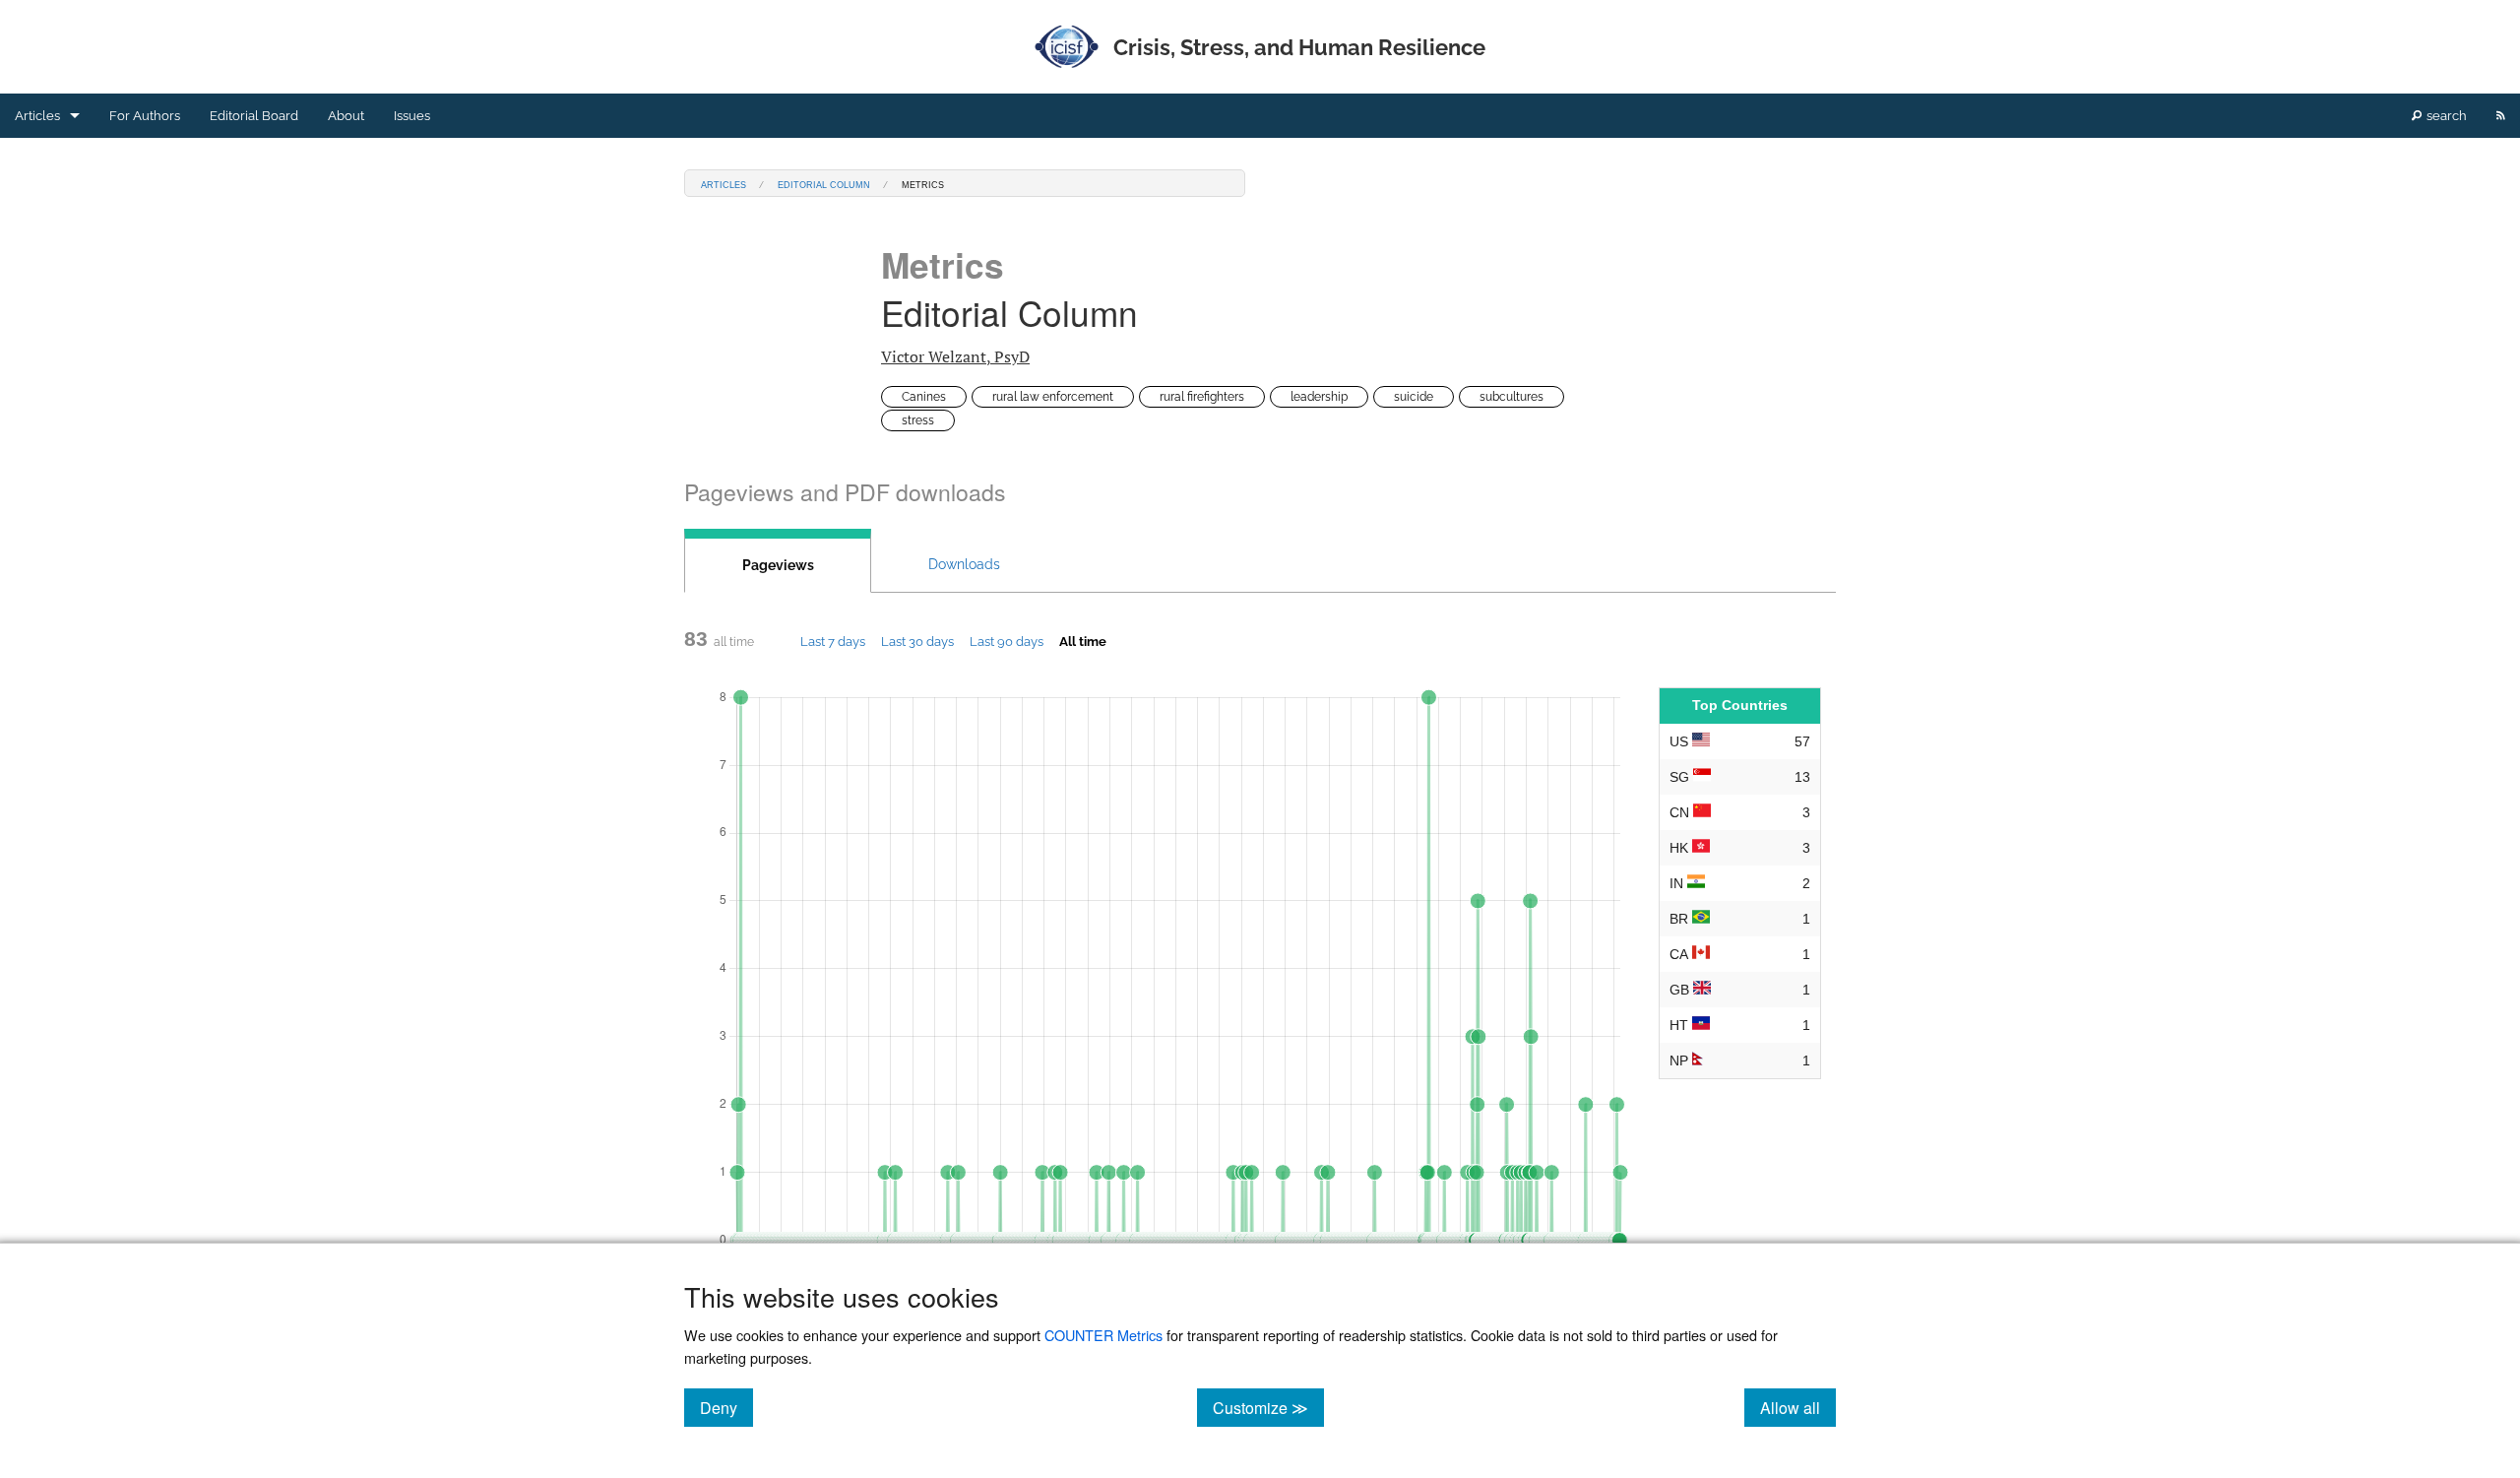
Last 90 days (1007, 641)
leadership (1319, 397)
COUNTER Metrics (1103, 1335)
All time (1083, 641)
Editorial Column (824, 184)
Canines (924, 397)
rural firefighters (1202, 397)
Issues (412, 116)
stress (918, 420)
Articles (37, 116)
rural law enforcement (1053, 397)
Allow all (1798, 1407)
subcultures (1512, 397)
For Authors (145, 116)
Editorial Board (254, 116)
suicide (1414, 397)
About (346, 116)
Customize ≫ (1268, 1407)
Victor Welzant (955, 356)
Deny (726, 1407)
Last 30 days (917, 641)
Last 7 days (833, 641)
